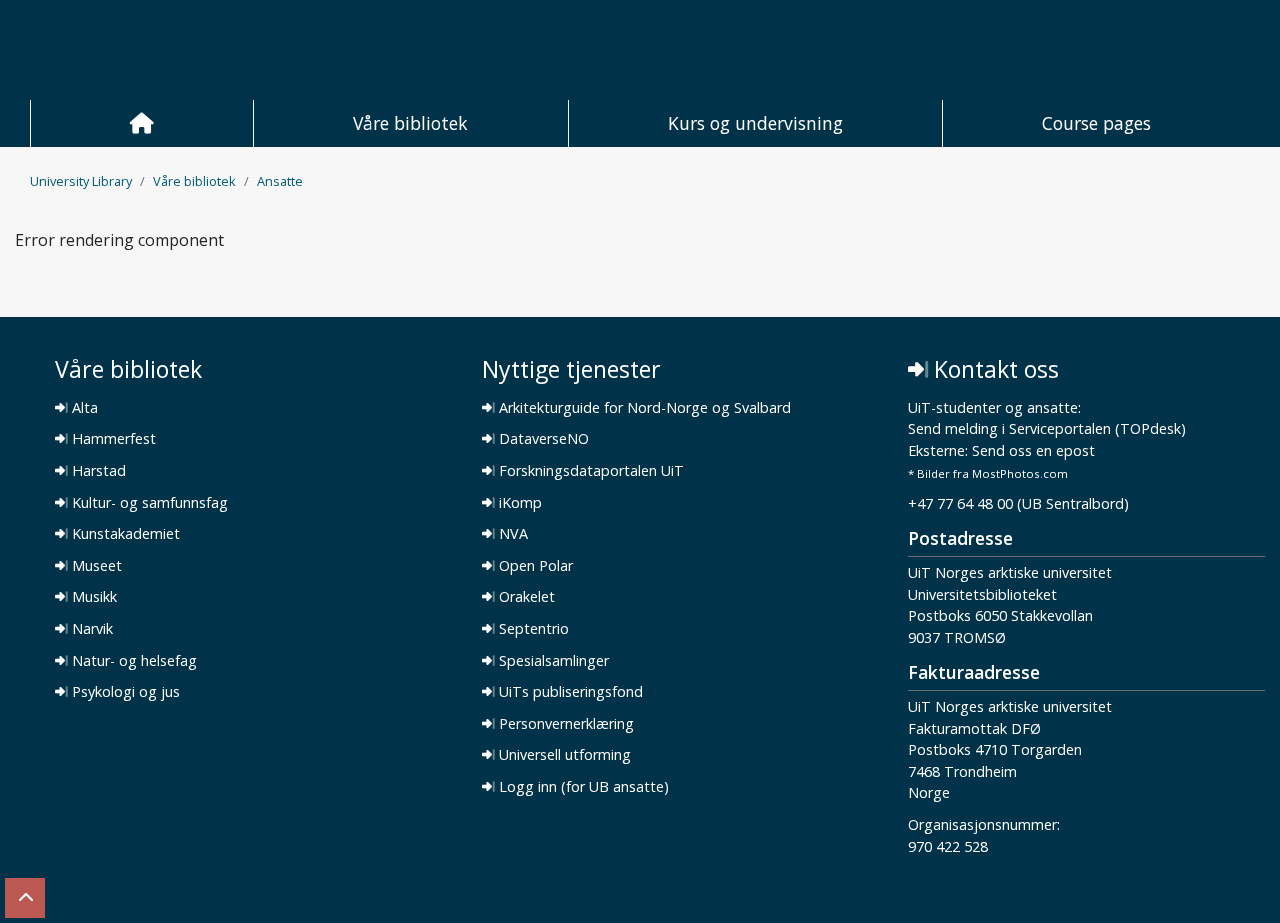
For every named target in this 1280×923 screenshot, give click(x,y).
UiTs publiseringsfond (569, 692)
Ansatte (280, 181)
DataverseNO (542, 439)
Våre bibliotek (410, 123)
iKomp (518, 503)
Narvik (90, 629)
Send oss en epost (1033, 451)
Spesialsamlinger (552, 661)
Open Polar (534, 566)
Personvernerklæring (564, 724)
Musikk (92, 597)
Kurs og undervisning (755, 123)
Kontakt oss (993, 369)
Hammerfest (112, 439)
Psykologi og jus (124, 692)
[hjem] (141, 123)
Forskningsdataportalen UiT (589, 471)
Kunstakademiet (124, 534)
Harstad (97, 471)
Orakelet (525, 597)
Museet (95, 566)
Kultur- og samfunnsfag (148, 503)
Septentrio (532, 629)
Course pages (1096, 123)
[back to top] (25, 898)
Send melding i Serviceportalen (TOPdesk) (1047, 429)
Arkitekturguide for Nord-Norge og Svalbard (643, 408)
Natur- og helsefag (132, 661)
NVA (511, 534)
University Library (81, 181)
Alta (83, 408)
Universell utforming (563, 755)
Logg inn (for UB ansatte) (582, 787)
